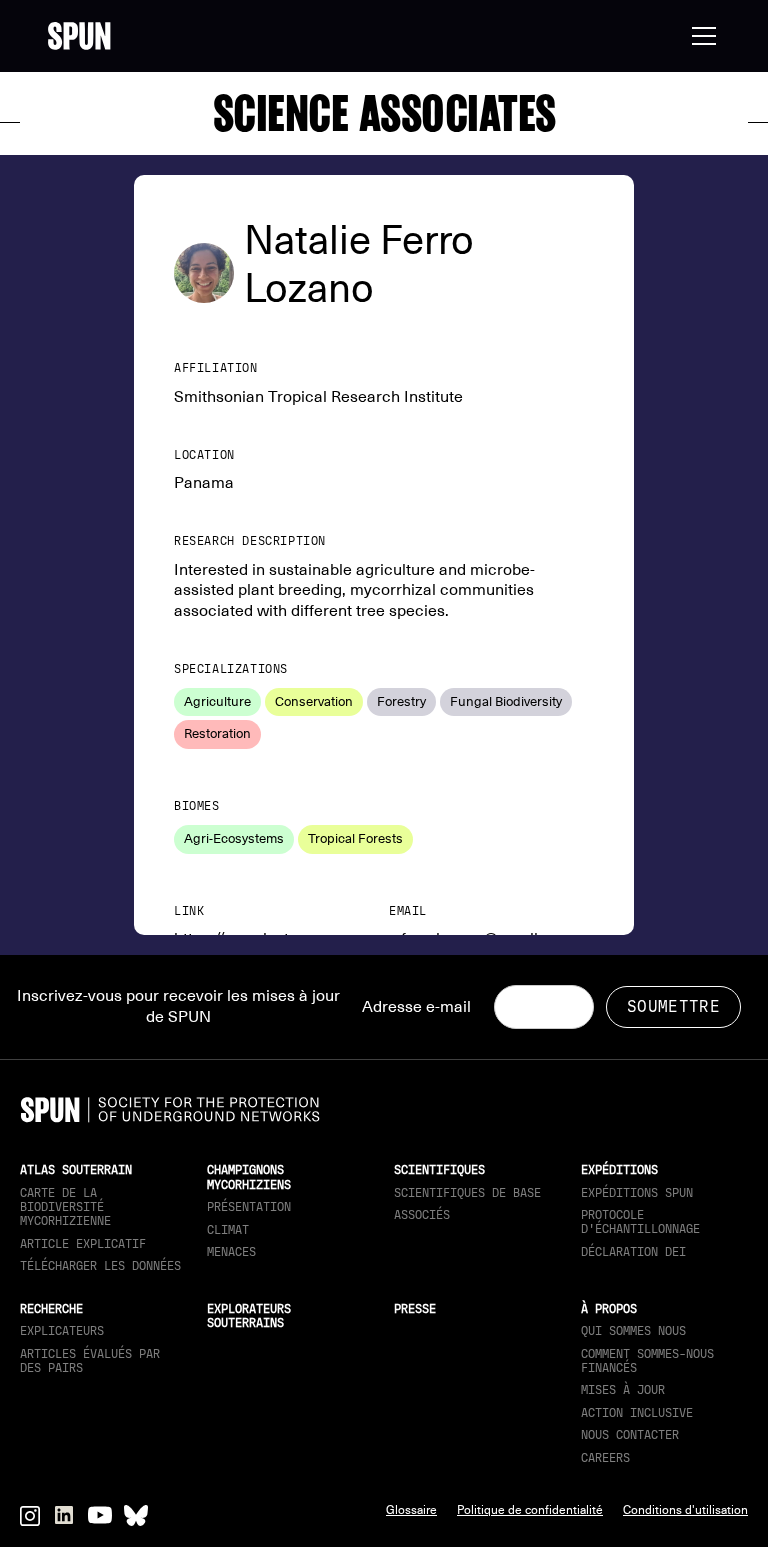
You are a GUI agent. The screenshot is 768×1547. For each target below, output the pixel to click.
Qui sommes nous (633, 1331)
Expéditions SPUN (637, 1193)
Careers (605, 1458)
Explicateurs (62, 1331)
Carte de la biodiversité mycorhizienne (65, 1207)
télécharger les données (100, 1266)
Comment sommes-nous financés (647, 1361)
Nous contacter (630, 1435)
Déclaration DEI (633, 1252)
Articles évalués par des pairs (90, 1361)
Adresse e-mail (416, 1007)
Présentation (249, 1207)
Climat (228, 1230)
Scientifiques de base (467, 1193)
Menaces (231, 1252)
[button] (700, 36)
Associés (422, 1215)
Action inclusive (637, 1413)
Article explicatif (83, 1244)
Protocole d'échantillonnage (640, 1222)
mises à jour (623, 1390)
